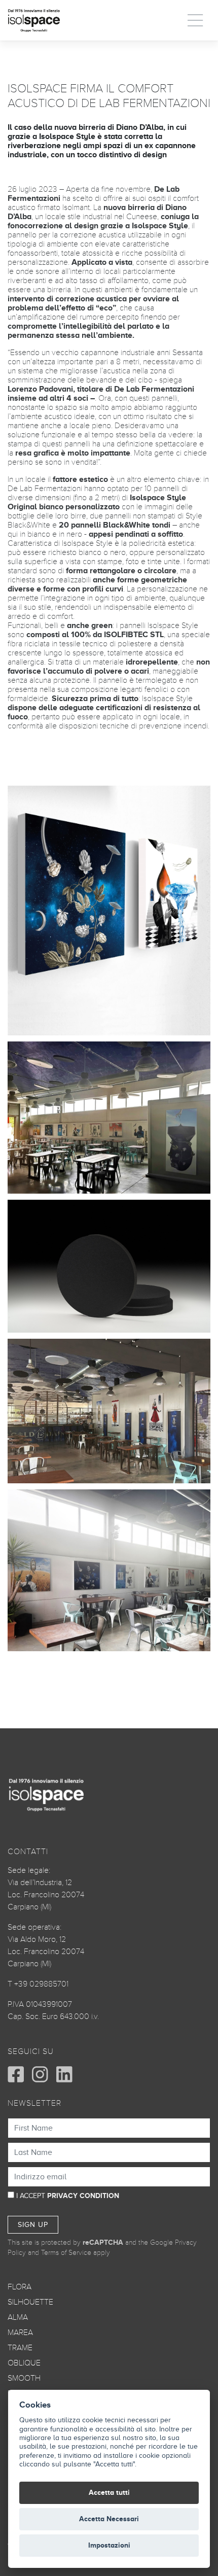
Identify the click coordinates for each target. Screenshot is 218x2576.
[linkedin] (64, 2074)
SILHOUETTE (30, 2302)
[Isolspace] (34, 20)
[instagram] (40, 2074)
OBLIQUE (24, 2363)
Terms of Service (66, 2253)
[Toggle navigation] (196, 20)
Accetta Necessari (109, 2519)
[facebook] (16, 2074)
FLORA (20, 2287)
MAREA (20, 2333)
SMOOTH (24, 2378)
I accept (68, 2196)
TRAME (20, 2348)
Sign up (33, 2225)
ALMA (18, 2317)
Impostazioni (109, 2545)
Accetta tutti (109, 2493)
